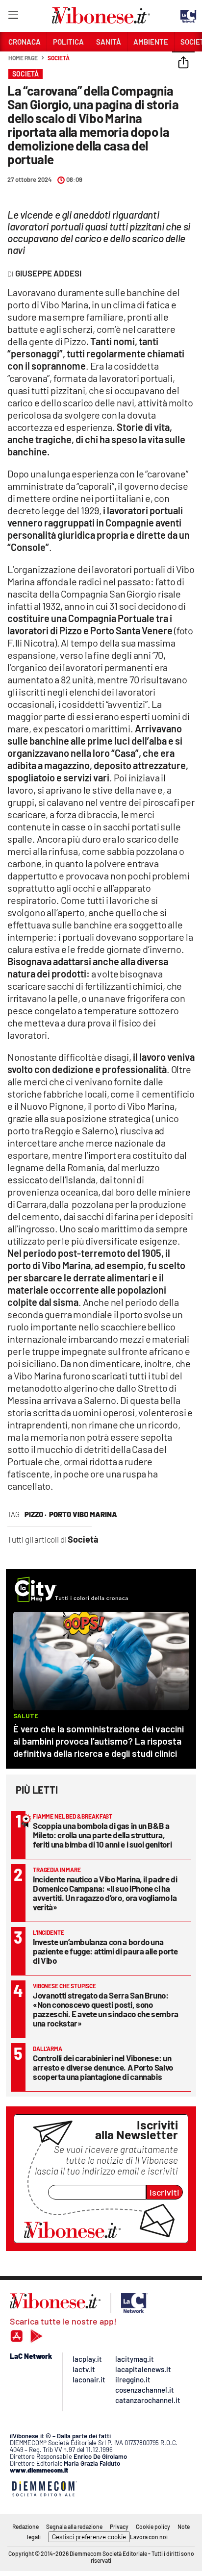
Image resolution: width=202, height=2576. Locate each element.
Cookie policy (153, 2526)
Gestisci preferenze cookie (89, 2537)
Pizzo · (36, 1514)
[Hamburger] (13, 17)
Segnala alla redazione (74, 2526)
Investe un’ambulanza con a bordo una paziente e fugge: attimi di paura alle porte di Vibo (105, 1951)
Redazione (25, 2526)
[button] (183, 63)
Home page (23, 58)
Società (58, 58)
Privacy (119, 2526)
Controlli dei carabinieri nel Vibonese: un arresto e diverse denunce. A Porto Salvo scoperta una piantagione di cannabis (103, 2067)
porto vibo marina (83, 1514)
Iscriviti (164, 2192)
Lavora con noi (149, 2537)
